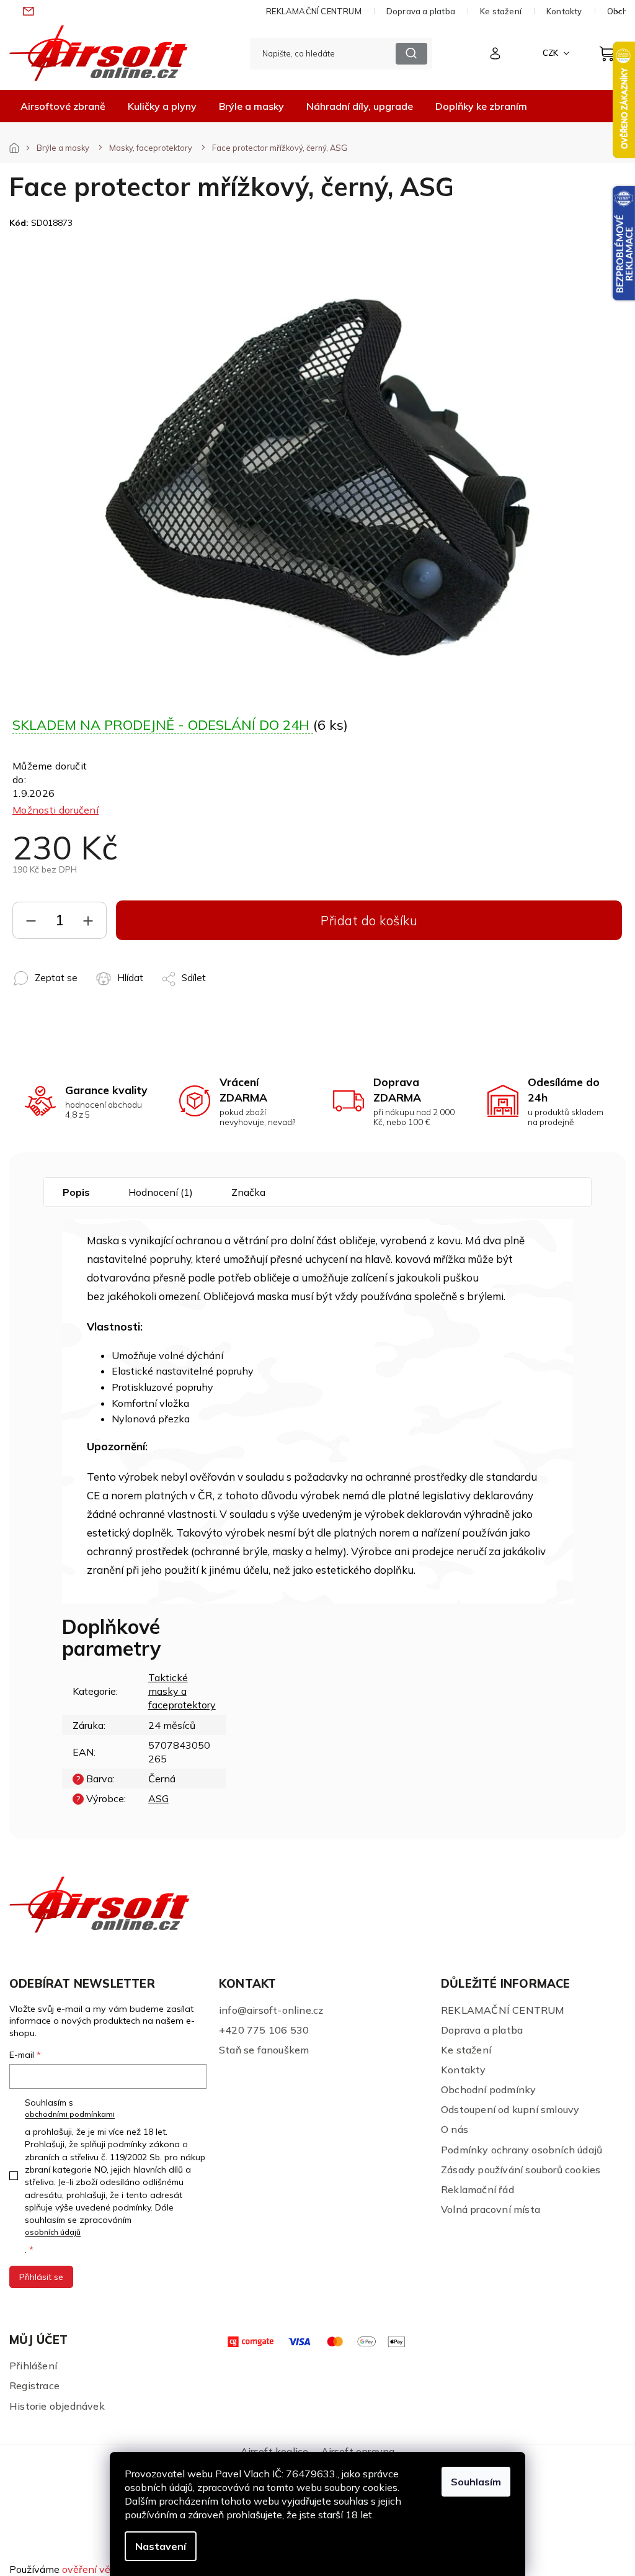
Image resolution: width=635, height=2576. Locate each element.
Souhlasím (476, 2482)
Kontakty (564, 11)
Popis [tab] (76, 1192)
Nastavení (161, 2546)
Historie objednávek (57, 2406)
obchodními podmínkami (70, 2114)
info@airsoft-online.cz (271, 2010)
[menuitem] (63, 106)
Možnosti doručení (56, 810)
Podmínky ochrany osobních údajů (522, 2150)
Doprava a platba (421, 11)
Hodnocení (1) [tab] (161, 1192)
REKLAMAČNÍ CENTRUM (314, 11)
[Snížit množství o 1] (31, 923)
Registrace (34, 2385)
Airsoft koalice (275, 2451)
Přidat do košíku (369, 920)
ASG (158, 1798)
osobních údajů (53, 2232)
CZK (551, 53)
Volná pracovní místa (491, 2209)
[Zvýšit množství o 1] (88, 923)
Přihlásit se (41, 2277)
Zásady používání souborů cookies (521, 2170)
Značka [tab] (248, 1192)
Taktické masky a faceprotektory (182, 1691)
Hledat (411, 54)
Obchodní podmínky (488, 2089)
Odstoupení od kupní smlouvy (510, 2109)
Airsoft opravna (358, 2451)
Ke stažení (501, 11)
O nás (455, 2129)
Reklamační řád (477, 2189)
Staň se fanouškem (264, 2050)
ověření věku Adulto (108, 2569)
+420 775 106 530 (264, 2030)
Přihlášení (33, 2366)
